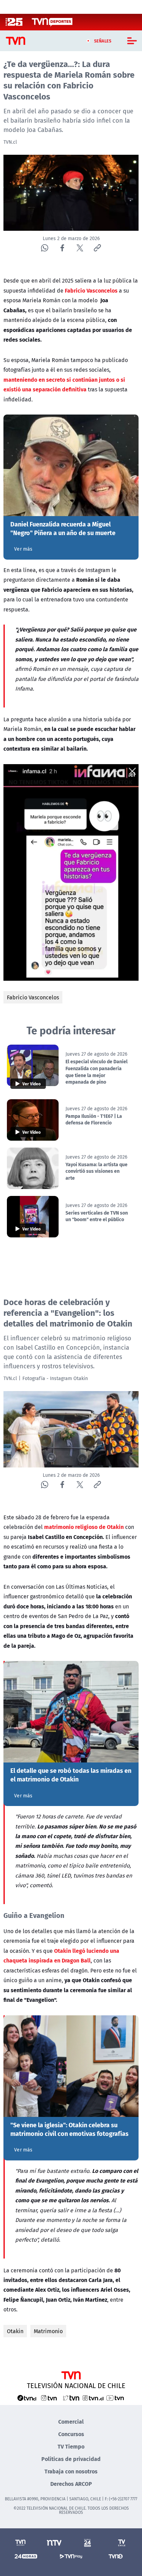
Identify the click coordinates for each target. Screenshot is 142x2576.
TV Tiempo (71, 2446)
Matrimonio (48, 2331)
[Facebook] (62, 248)
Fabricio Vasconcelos (33, 997)
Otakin (15, 2331)
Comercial (71, 2421)
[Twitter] (80, 248)
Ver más (23, 549)
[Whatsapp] (45, 248)
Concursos (71, 2434)
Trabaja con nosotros (71, 2471)
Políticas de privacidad (71, 2459)
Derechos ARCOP (71, 2484)
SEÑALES (103, 41)
